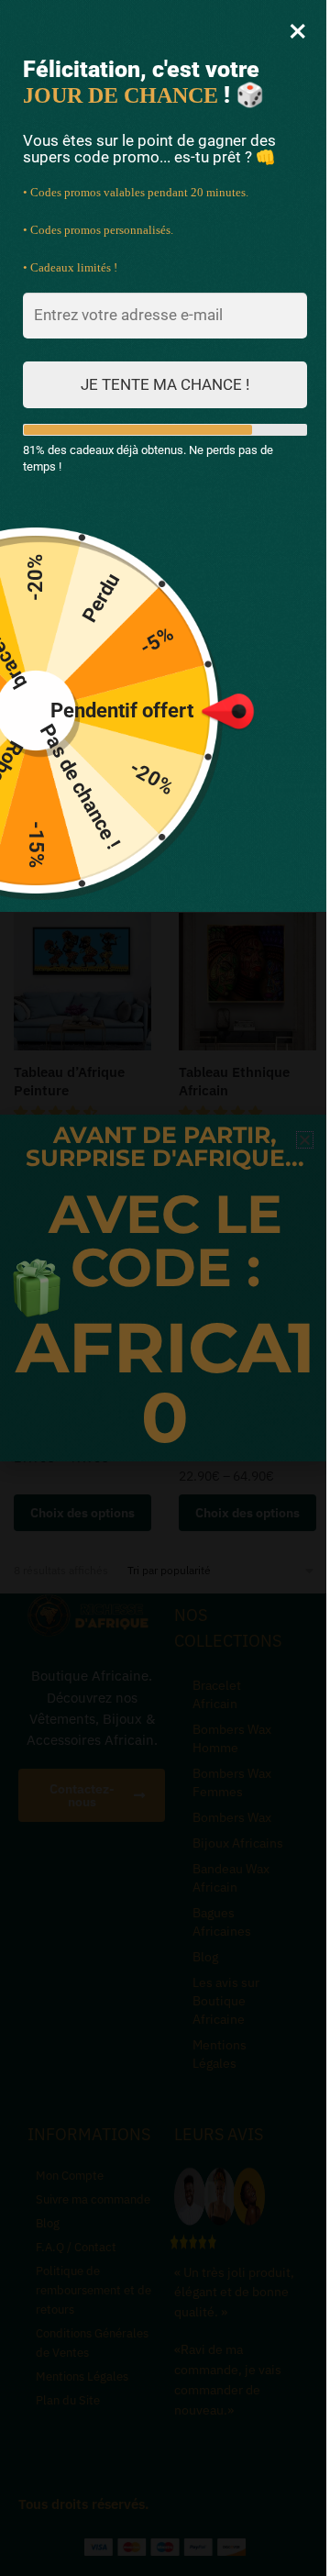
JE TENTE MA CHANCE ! (165, 384)
